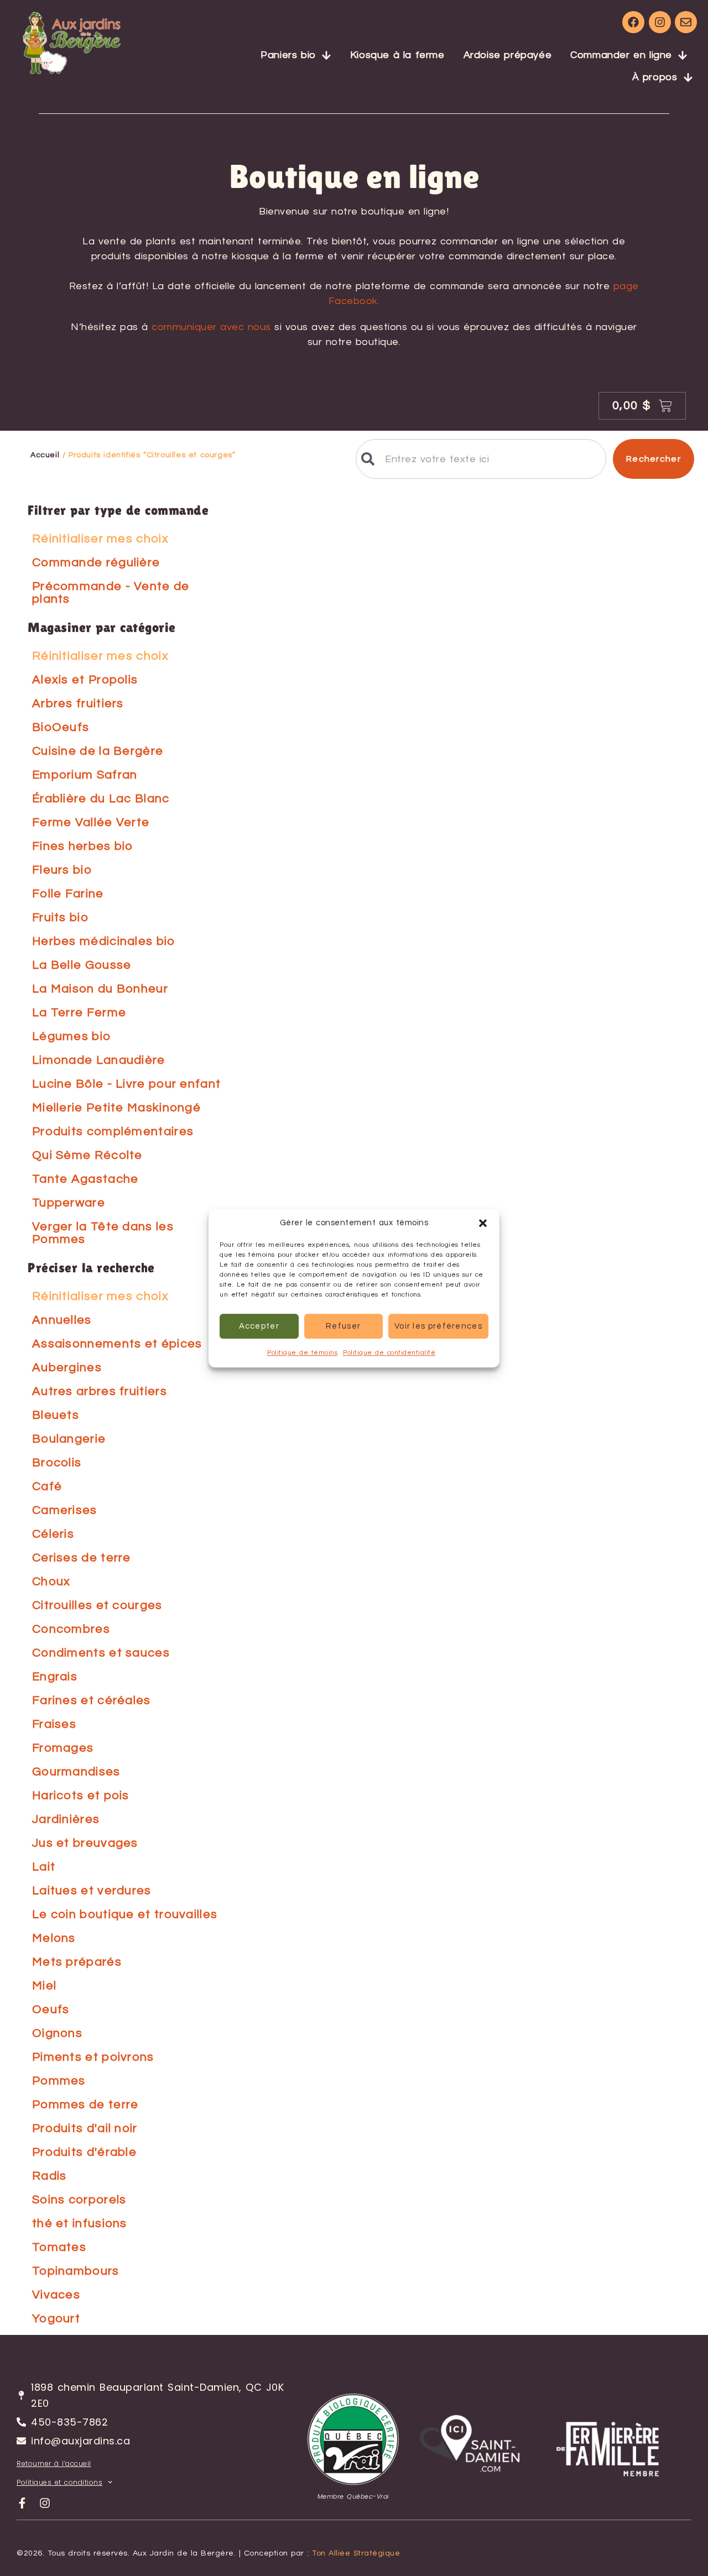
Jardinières (66, 1819)
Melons (54, 1938)
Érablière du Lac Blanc (101, 799)
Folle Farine (68, 894)
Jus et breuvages (85, 1843)
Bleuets (56, 1415)
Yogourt (56, 2319)
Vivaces (56, 2295)
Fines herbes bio (83, 846)
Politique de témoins (302, 1353)
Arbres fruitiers (78, 704)
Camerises (65, 1510)
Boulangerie (69, 1439)
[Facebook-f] (22, 2503)
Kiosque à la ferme (397, 55)
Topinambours (76, 2271)
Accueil (45, 455)
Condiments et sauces (101, 1653)
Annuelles (62, 1320)
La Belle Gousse (82, 965)
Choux (51, 1582)
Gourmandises (76, 1772)
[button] (483, 1223)
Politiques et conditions (59, 2482)
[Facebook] (633, 22)
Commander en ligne (621, 55)
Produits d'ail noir (85, 2128)
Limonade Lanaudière (99, 1060)
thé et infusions (80, 2224)
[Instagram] (660, 22)
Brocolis (57, 1463)
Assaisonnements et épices (117, 1344)
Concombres (71, 1629)
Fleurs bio (62, 870)
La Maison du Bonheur (100, 989)
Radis (50, 2176)
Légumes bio (71, 1036)
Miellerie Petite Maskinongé (116, 1108)
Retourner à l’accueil (54, 2463)
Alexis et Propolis (85, 680)
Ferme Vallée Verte (91, 822)
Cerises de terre (82, 1558)
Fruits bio (60, 918)
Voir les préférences (438, 1326)
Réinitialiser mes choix (100, 539)
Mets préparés (77, 1962)
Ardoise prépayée (508, 55)
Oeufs (51, 2010)
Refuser (343, 1326)
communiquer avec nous (211, 327)
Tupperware (69, 1203)
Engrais (55, 1677)
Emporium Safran (85, 775)
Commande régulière (96, 563)
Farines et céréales (92, 1700)
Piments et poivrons (93, 2057)
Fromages (63, 1748)
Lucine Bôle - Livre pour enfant (126, 1084)
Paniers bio (288, 55)
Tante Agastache (85, 1179)
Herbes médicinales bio (104, 941)
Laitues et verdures (92, 1891)
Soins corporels (79, 2200)
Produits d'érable (84, 2152)
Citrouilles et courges (97, 1605)
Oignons (57, 2033)
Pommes (59, 2081)
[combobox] (481, 459)
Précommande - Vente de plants (111, 593)
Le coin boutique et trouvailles (125, 1914)
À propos (655, 77)
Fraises (54, 1724)
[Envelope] (686, 22)
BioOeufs (61, 727)
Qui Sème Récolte (87, 1155)
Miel (44, 1986)
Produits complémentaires (113, 1132)
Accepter (259, 1326)
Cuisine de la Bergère (98, 751)
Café (47, 1486)
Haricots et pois (81, 1796)
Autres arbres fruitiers (100, 1391)
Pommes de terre (85, 2105)
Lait (44, 1867)
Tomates (59, 2247)
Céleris (53, 1534)
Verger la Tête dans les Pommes (103, 1233)
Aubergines (67, 1368)
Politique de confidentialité (389, 1353)
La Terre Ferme (79, 1013)
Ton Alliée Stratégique (356, 2553)
